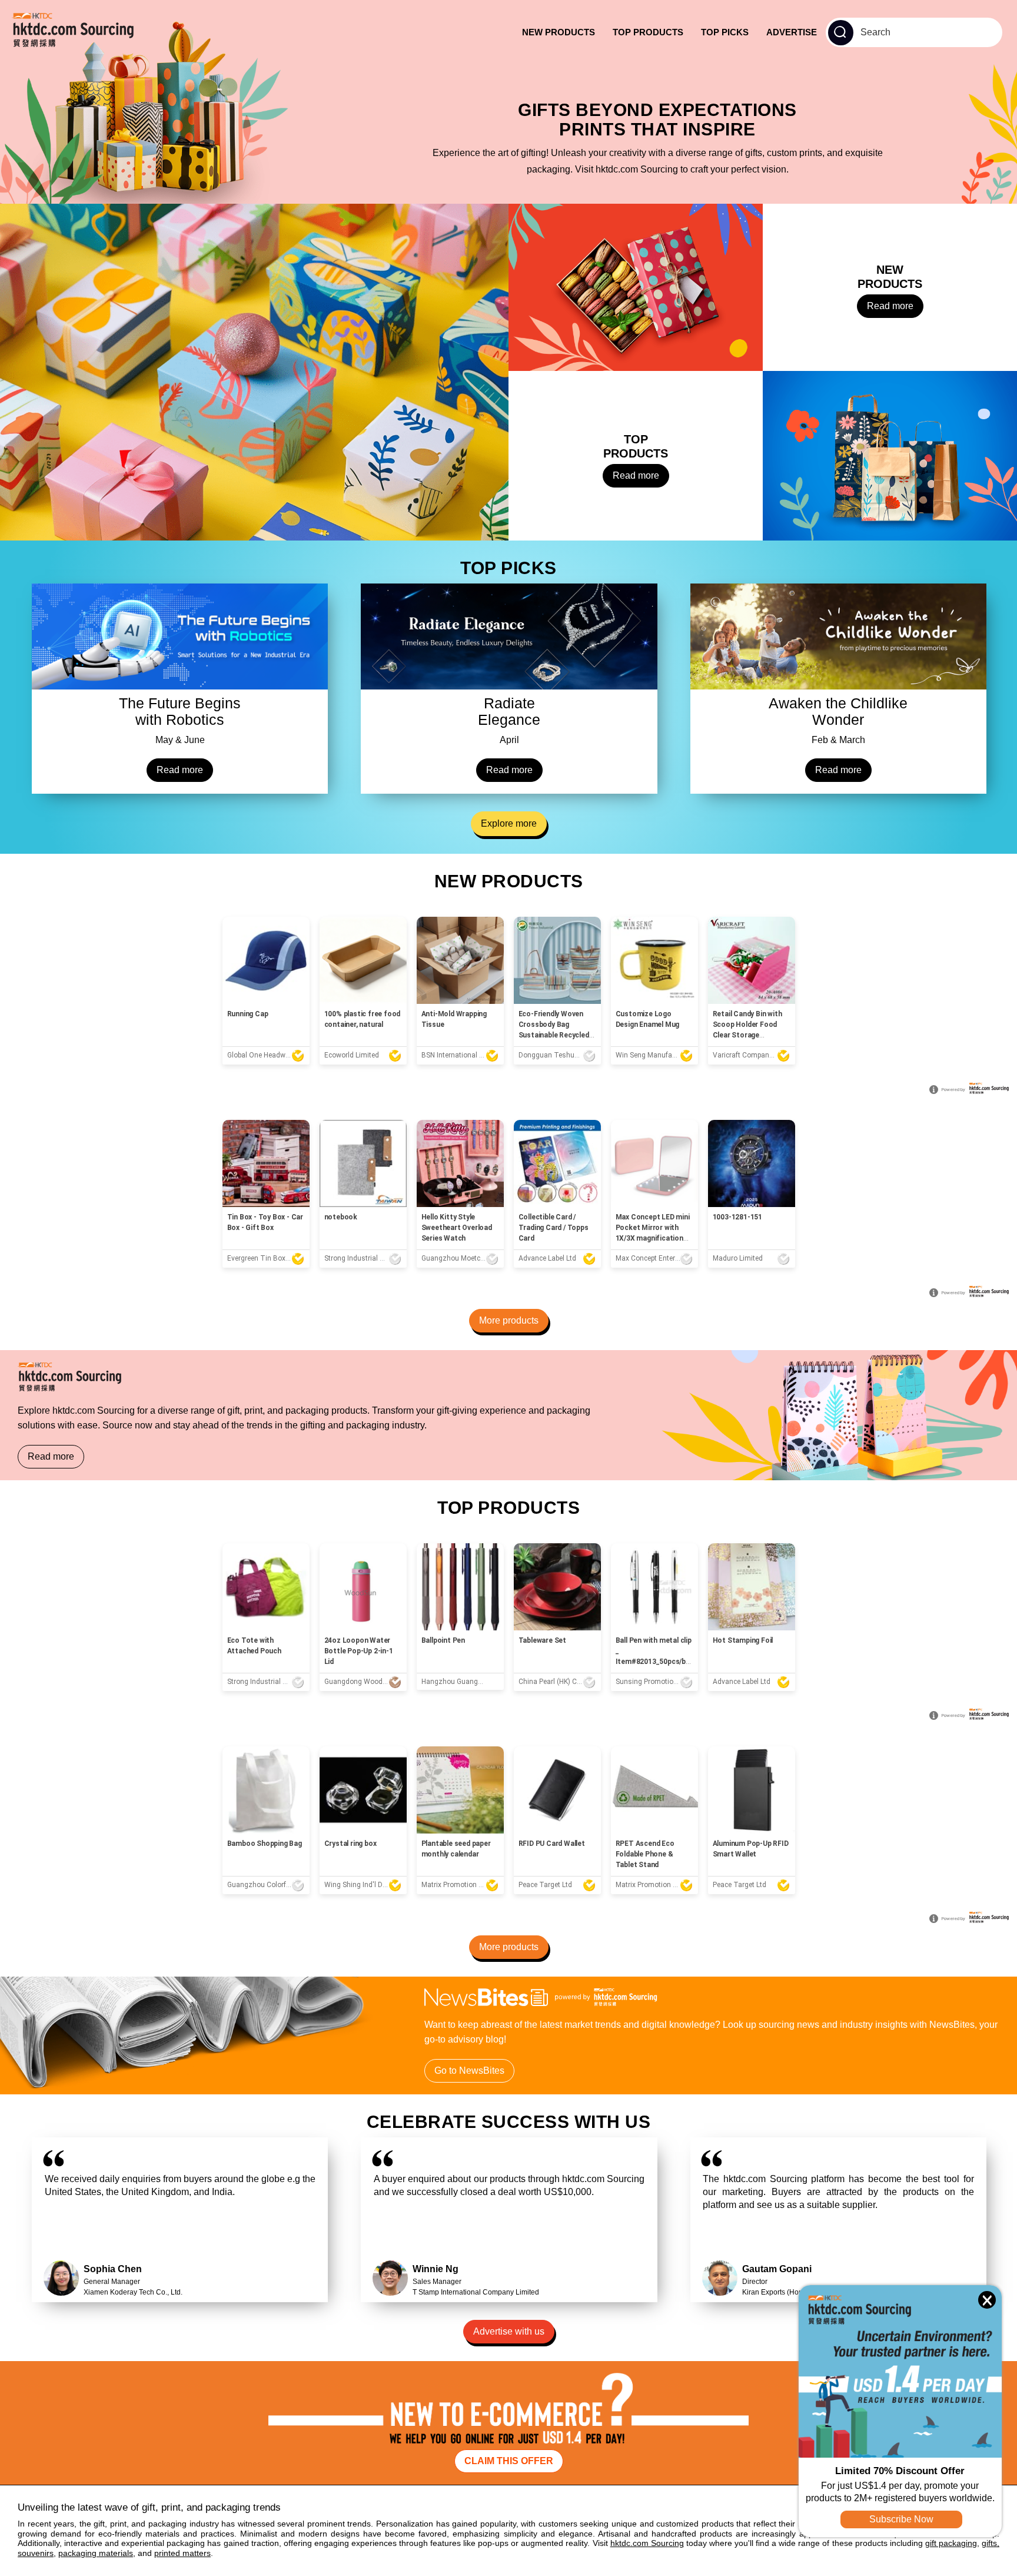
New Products (559, 32)
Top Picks (725, 32)
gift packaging (951, 2543)
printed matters (182, 2553)
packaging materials (96, 2553)
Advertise (792, 32)
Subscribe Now (901, 2519)
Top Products (648, 32)
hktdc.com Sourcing (647, 2543)
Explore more (509, 823)
